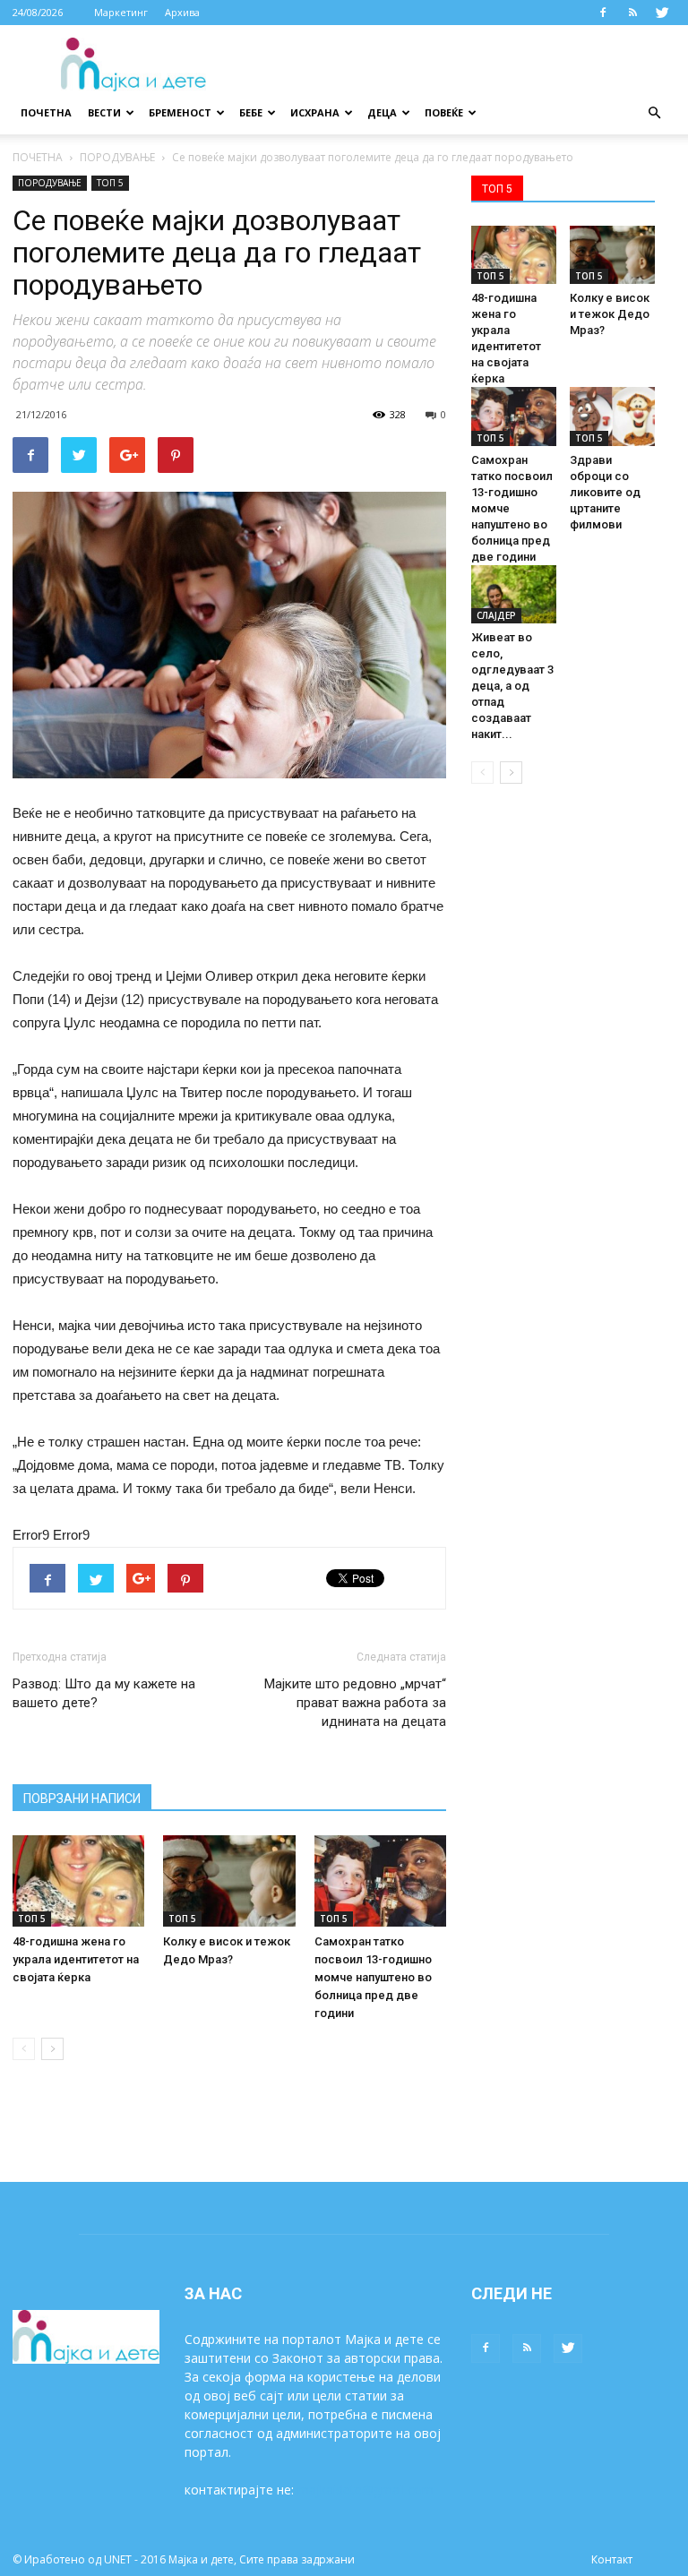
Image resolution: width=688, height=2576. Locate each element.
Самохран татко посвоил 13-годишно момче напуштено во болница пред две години (373, 1977)
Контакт (612, 2559)
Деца (382, 112)
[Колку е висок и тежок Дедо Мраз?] (229, 1880)
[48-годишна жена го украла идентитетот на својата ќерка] (78, 1880)
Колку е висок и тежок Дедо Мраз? (610, 314)
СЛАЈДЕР (496, 615)
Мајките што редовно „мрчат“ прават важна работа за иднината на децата (355, 1703)
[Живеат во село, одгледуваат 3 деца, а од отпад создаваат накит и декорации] (514, 594)
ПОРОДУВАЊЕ (117, 157)
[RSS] (632, 13)
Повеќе (444, 112)
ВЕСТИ (104, 112)
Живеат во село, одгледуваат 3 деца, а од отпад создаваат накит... (512, 686)
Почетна (46, 112)
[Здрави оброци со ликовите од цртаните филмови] (612, 416)
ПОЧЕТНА (38, 157)
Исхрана (315, 112)
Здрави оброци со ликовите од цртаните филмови (605, 492)
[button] (654, 113)
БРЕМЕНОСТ (180, 112)
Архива (182, 12)
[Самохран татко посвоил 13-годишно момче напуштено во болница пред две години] (380, 1880)
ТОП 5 (110, 183)
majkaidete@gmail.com (365, 2490)
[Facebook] (603, 13)
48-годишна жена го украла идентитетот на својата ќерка (76, 1959)
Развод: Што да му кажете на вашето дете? (104, 1693)
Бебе (251, 112)
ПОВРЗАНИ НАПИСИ (82, 1799)
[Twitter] (662, 13)
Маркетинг (121, 12)
